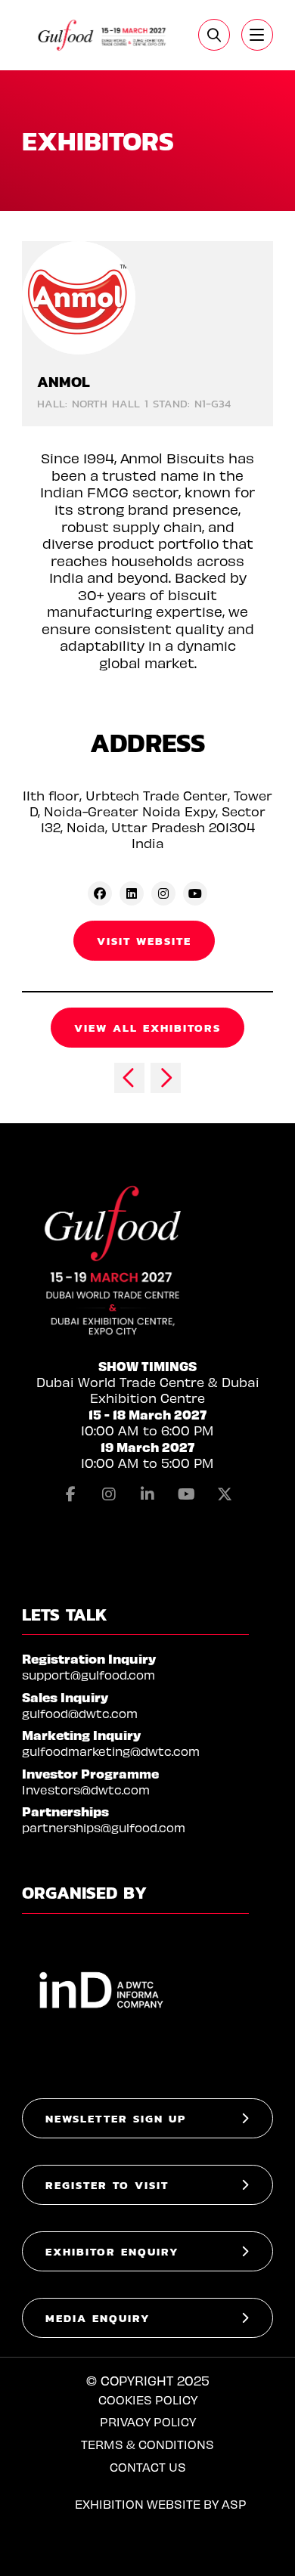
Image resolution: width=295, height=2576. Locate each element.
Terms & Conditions (147, 2444)
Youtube (186, 1494)
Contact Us (148, 2467)
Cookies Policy (148, 2400)
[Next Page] (166, 1078)
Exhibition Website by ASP (161, 2504)
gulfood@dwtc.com (80, 1713)
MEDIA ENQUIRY (98, 2318)
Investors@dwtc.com (86, 1790)
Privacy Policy (148, 2421)
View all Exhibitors (147, 1028)
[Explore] (257, 35)
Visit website (144, 941)
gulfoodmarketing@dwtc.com (111, 1751)
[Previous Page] (129, 1078)
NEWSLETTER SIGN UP (116, 2118)
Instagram (109, 1494)
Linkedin (147, 1494)
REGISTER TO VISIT (107, 2185)
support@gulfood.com (88, 1675)
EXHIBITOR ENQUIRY (112, 2251)
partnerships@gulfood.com (104, 1827)
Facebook (70, 1494)
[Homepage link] (102, 35)
